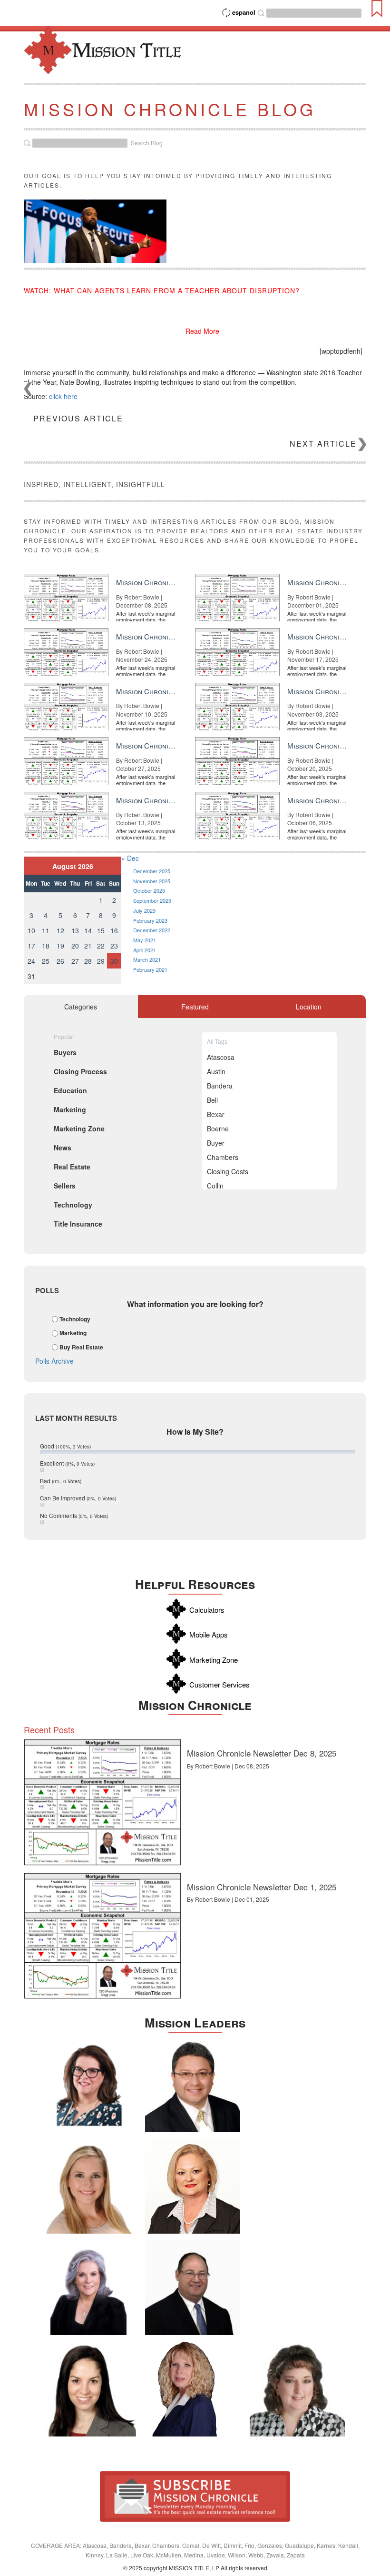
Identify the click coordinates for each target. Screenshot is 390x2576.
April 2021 (145, 950)
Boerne (218, 1128)
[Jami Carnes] (88, 2186)
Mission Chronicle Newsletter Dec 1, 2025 (262, 1887)
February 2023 (150, 920)
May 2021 (145, 940)
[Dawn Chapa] (88, 2085)
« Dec (130, 858)
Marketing (73, 1333)
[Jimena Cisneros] (88, 2389)
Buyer (216, 1143)
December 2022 (152, 930)
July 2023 (144, 910)
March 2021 (147, 959)
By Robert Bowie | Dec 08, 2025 (228, 1766)
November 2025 (152, 881)
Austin (216, 1071)
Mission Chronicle (195, 1705)
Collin (215, 1186)
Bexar (216, 1114)
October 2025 (149, 890)
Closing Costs (228, 1171)
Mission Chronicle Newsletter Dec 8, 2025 (262, 1753)
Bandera (220, 1086)
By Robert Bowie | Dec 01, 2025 (228, 1899)
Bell (212, 1100)
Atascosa (221, 1057)
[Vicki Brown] (193, 2186)
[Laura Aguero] (88, 2287)
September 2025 (152, 900)
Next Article (323, 444)
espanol (244, 12)
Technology (75, 1319)
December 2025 (152, 871)
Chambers (223, 1157)
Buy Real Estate (81, 1347)
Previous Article (78, 418)
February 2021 (150, 969)
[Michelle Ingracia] (193, 2389)
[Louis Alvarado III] (193, 2085)
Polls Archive (54, 1361)
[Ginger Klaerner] (297, 2389)
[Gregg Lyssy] (193, 2287)
